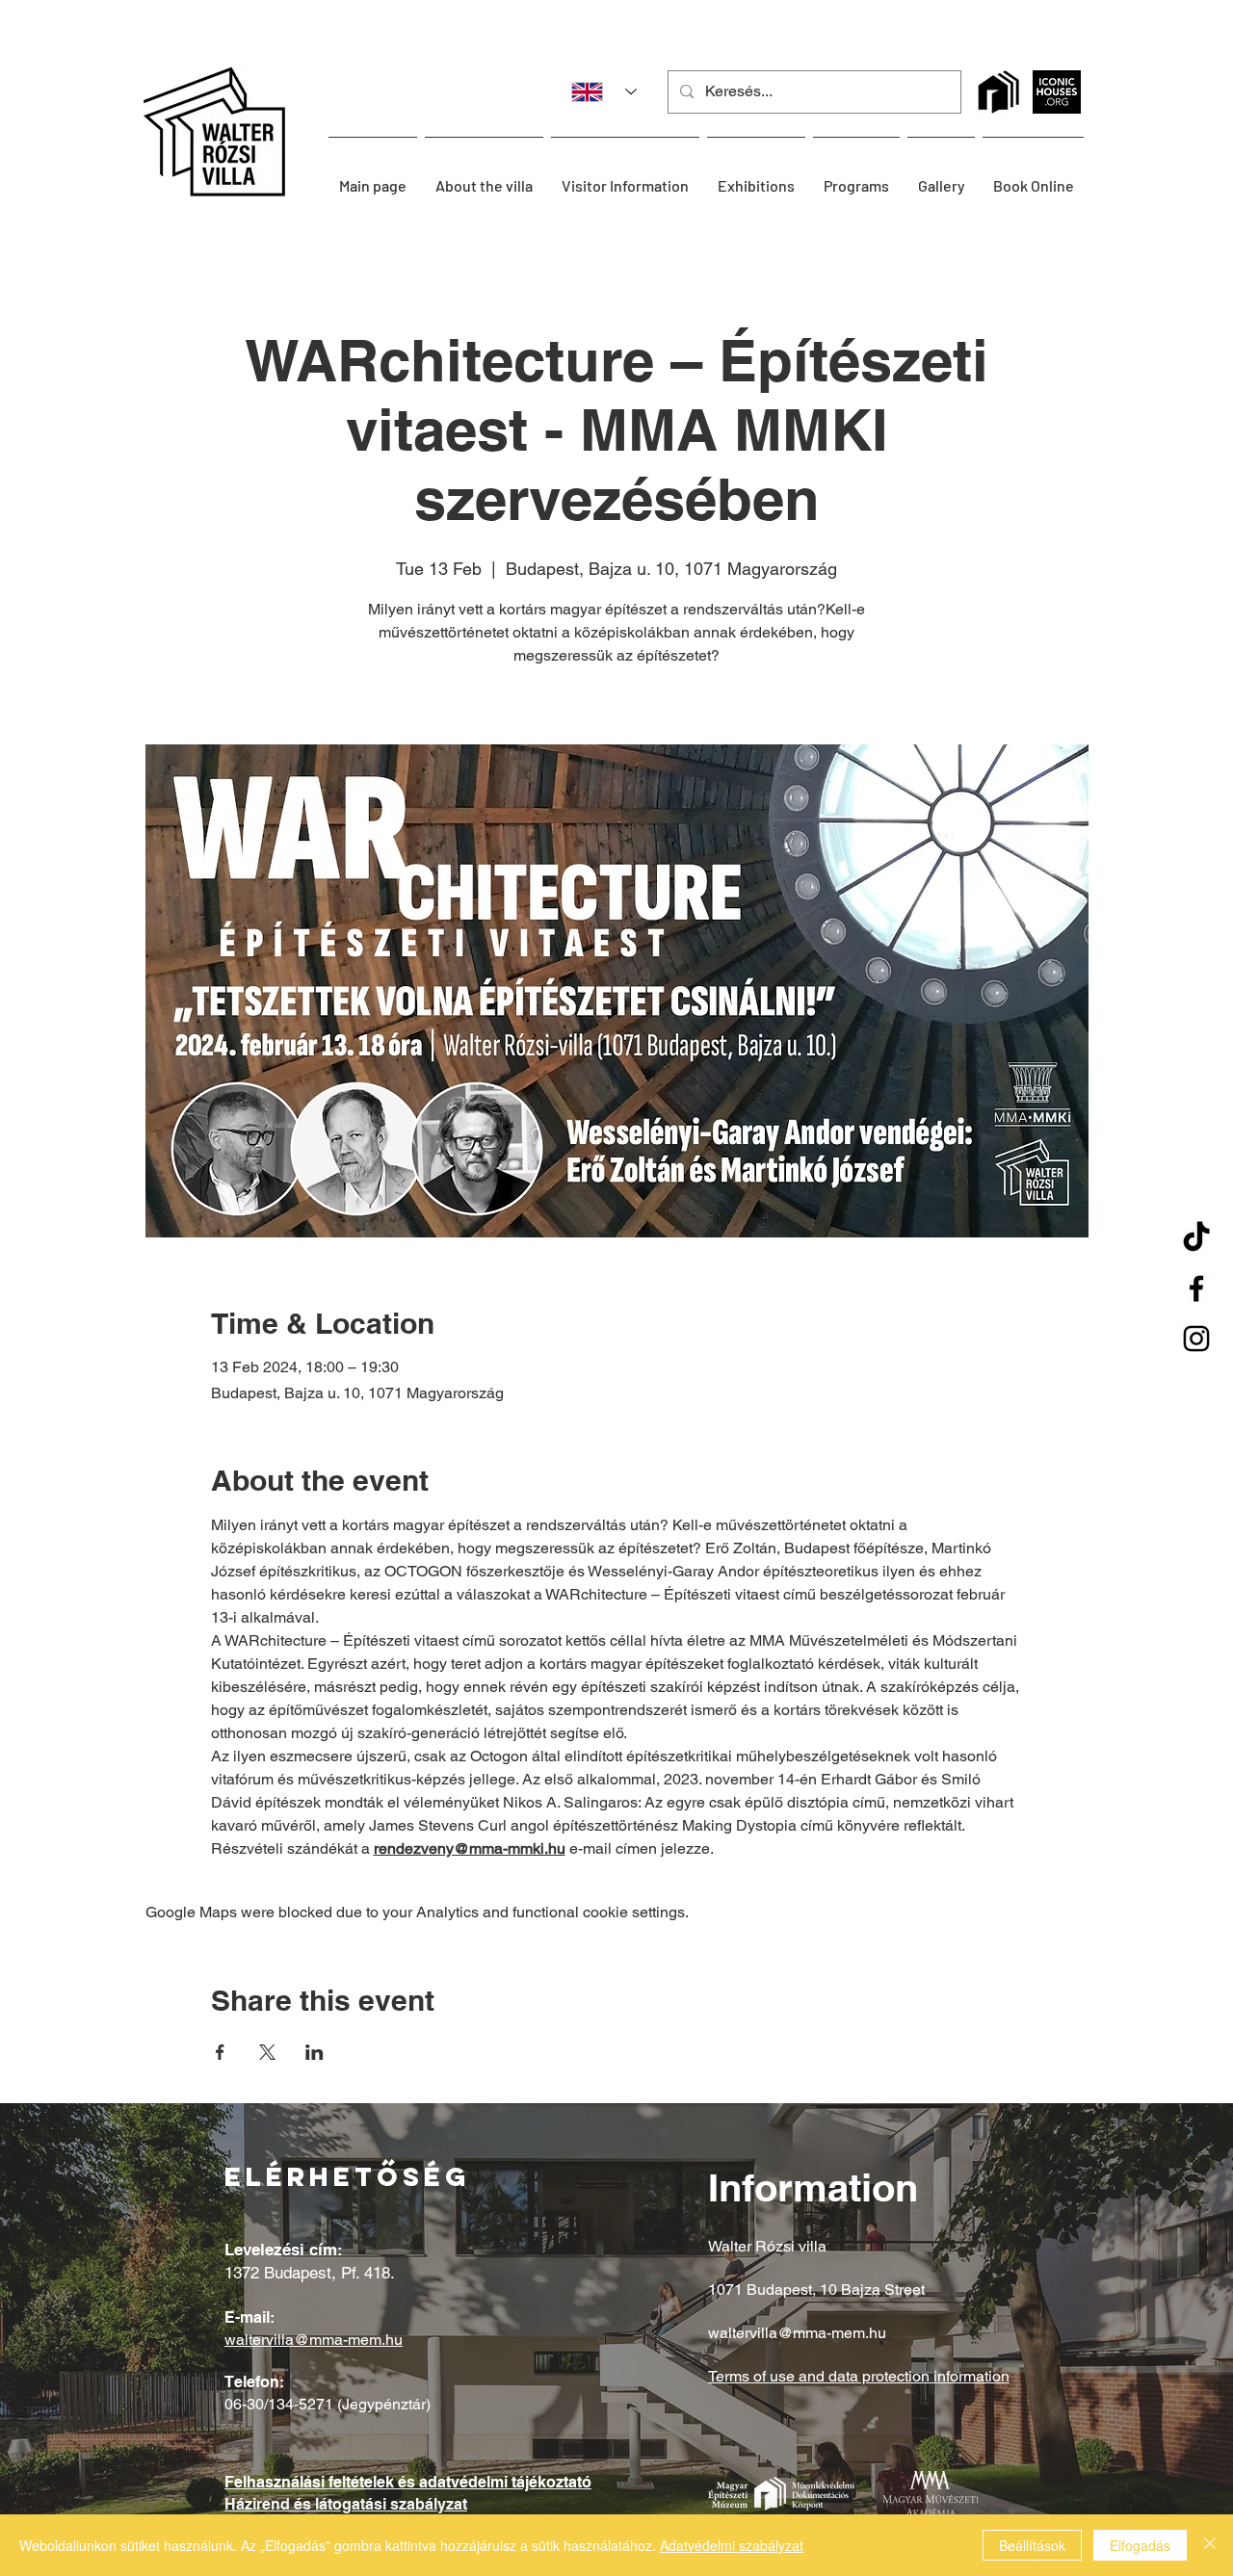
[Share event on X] (267, 2052)
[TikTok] (1196, 1238)
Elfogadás (1140, 2545)
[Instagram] (1196, 1339)
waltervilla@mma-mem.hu (314, 2340)
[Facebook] (1196, 1288)
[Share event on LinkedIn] (315, 2052)
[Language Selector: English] (597, 92)
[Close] (1210, 2545)
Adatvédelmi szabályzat (732, 2545)
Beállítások (1032, 2545)
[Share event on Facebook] (220, 2052)
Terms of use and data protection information (859, 2376)
